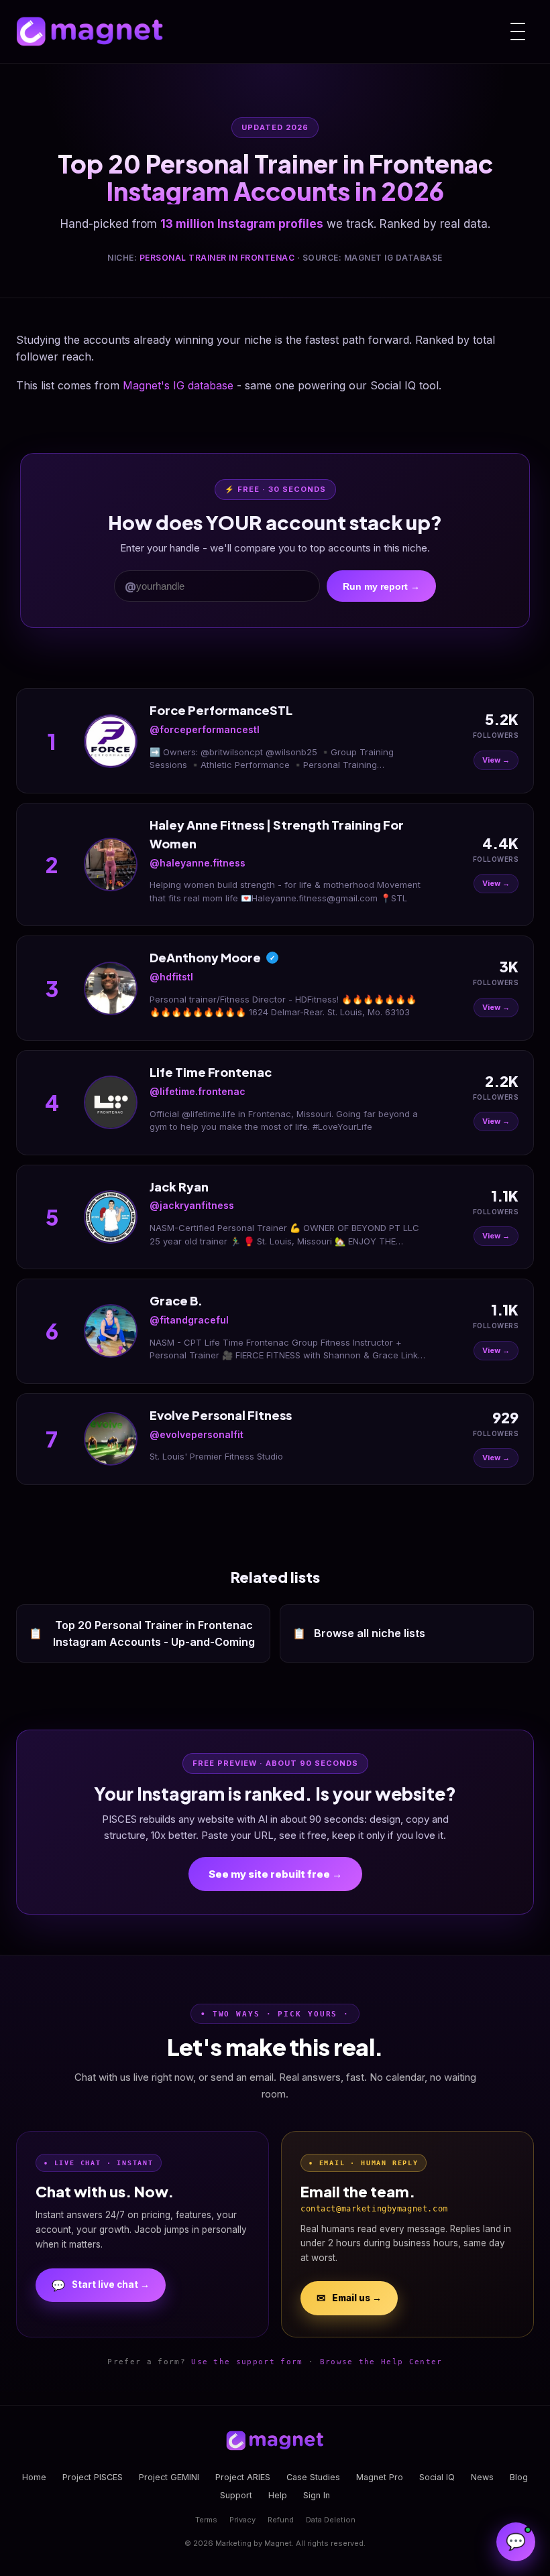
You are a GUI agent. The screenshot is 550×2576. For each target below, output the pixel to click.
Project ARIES (243, 2477)
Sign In (317, 2495)
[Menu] (518, 31)
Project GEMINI (169, 2477)
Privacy (242, 2520)
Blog (519, 2477)
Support (236, 2495)
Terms (206, 2520)
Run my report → (381, 586)
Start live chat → (101, 2285)
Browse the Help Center (381, 2362)
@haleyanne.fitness (198, 863)
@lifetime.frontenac (198, 1091)
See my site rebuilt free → (275, 1874)
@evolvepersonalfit (197, 1434)
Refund (281, 2520)
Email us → (349, 2298)
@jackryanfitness (192, 1205)
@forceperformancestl (205, 729)
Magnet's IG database (178, 385)
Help (278, 2495)
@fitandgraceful (189, 1320)
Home (34, 2477)
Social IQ (437, 2477)
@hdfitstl (171, 977)
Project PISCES (93, 2477)
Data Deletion (331, 2520)
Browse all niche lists (359, 1633)
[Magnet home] (90, 31)
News (482, 2477)
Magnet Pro (380, 2477)
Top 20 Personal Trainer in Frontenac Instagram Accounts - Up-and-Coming (142, 1633)
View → (496, 760)
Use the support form (247, 2362)
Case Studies (313, 2477)
